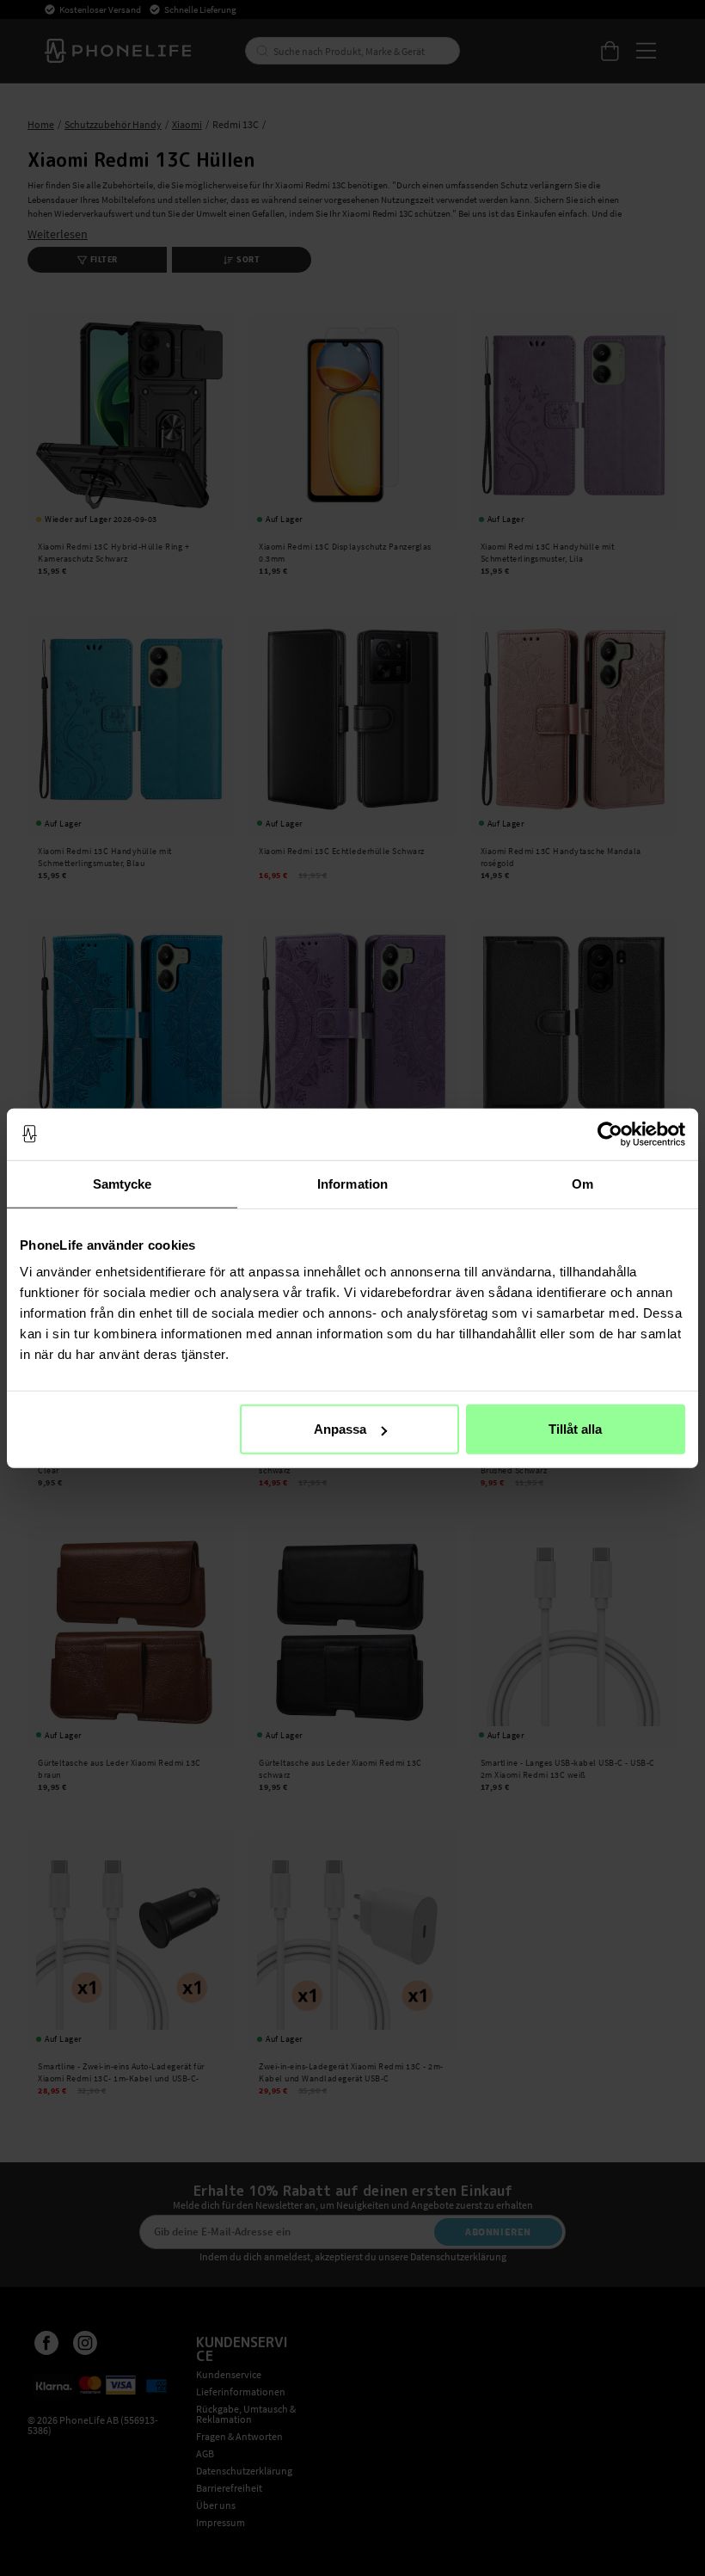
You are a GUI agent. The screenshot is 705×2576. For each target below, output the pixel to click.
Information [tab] (352, 1183)
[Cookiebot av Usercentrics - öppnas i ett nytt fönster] (610, 1134)
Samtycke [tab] (123, 1183)
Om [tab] (582, 1183)
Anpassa (340, 1429)
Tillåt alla (575, 1429)
